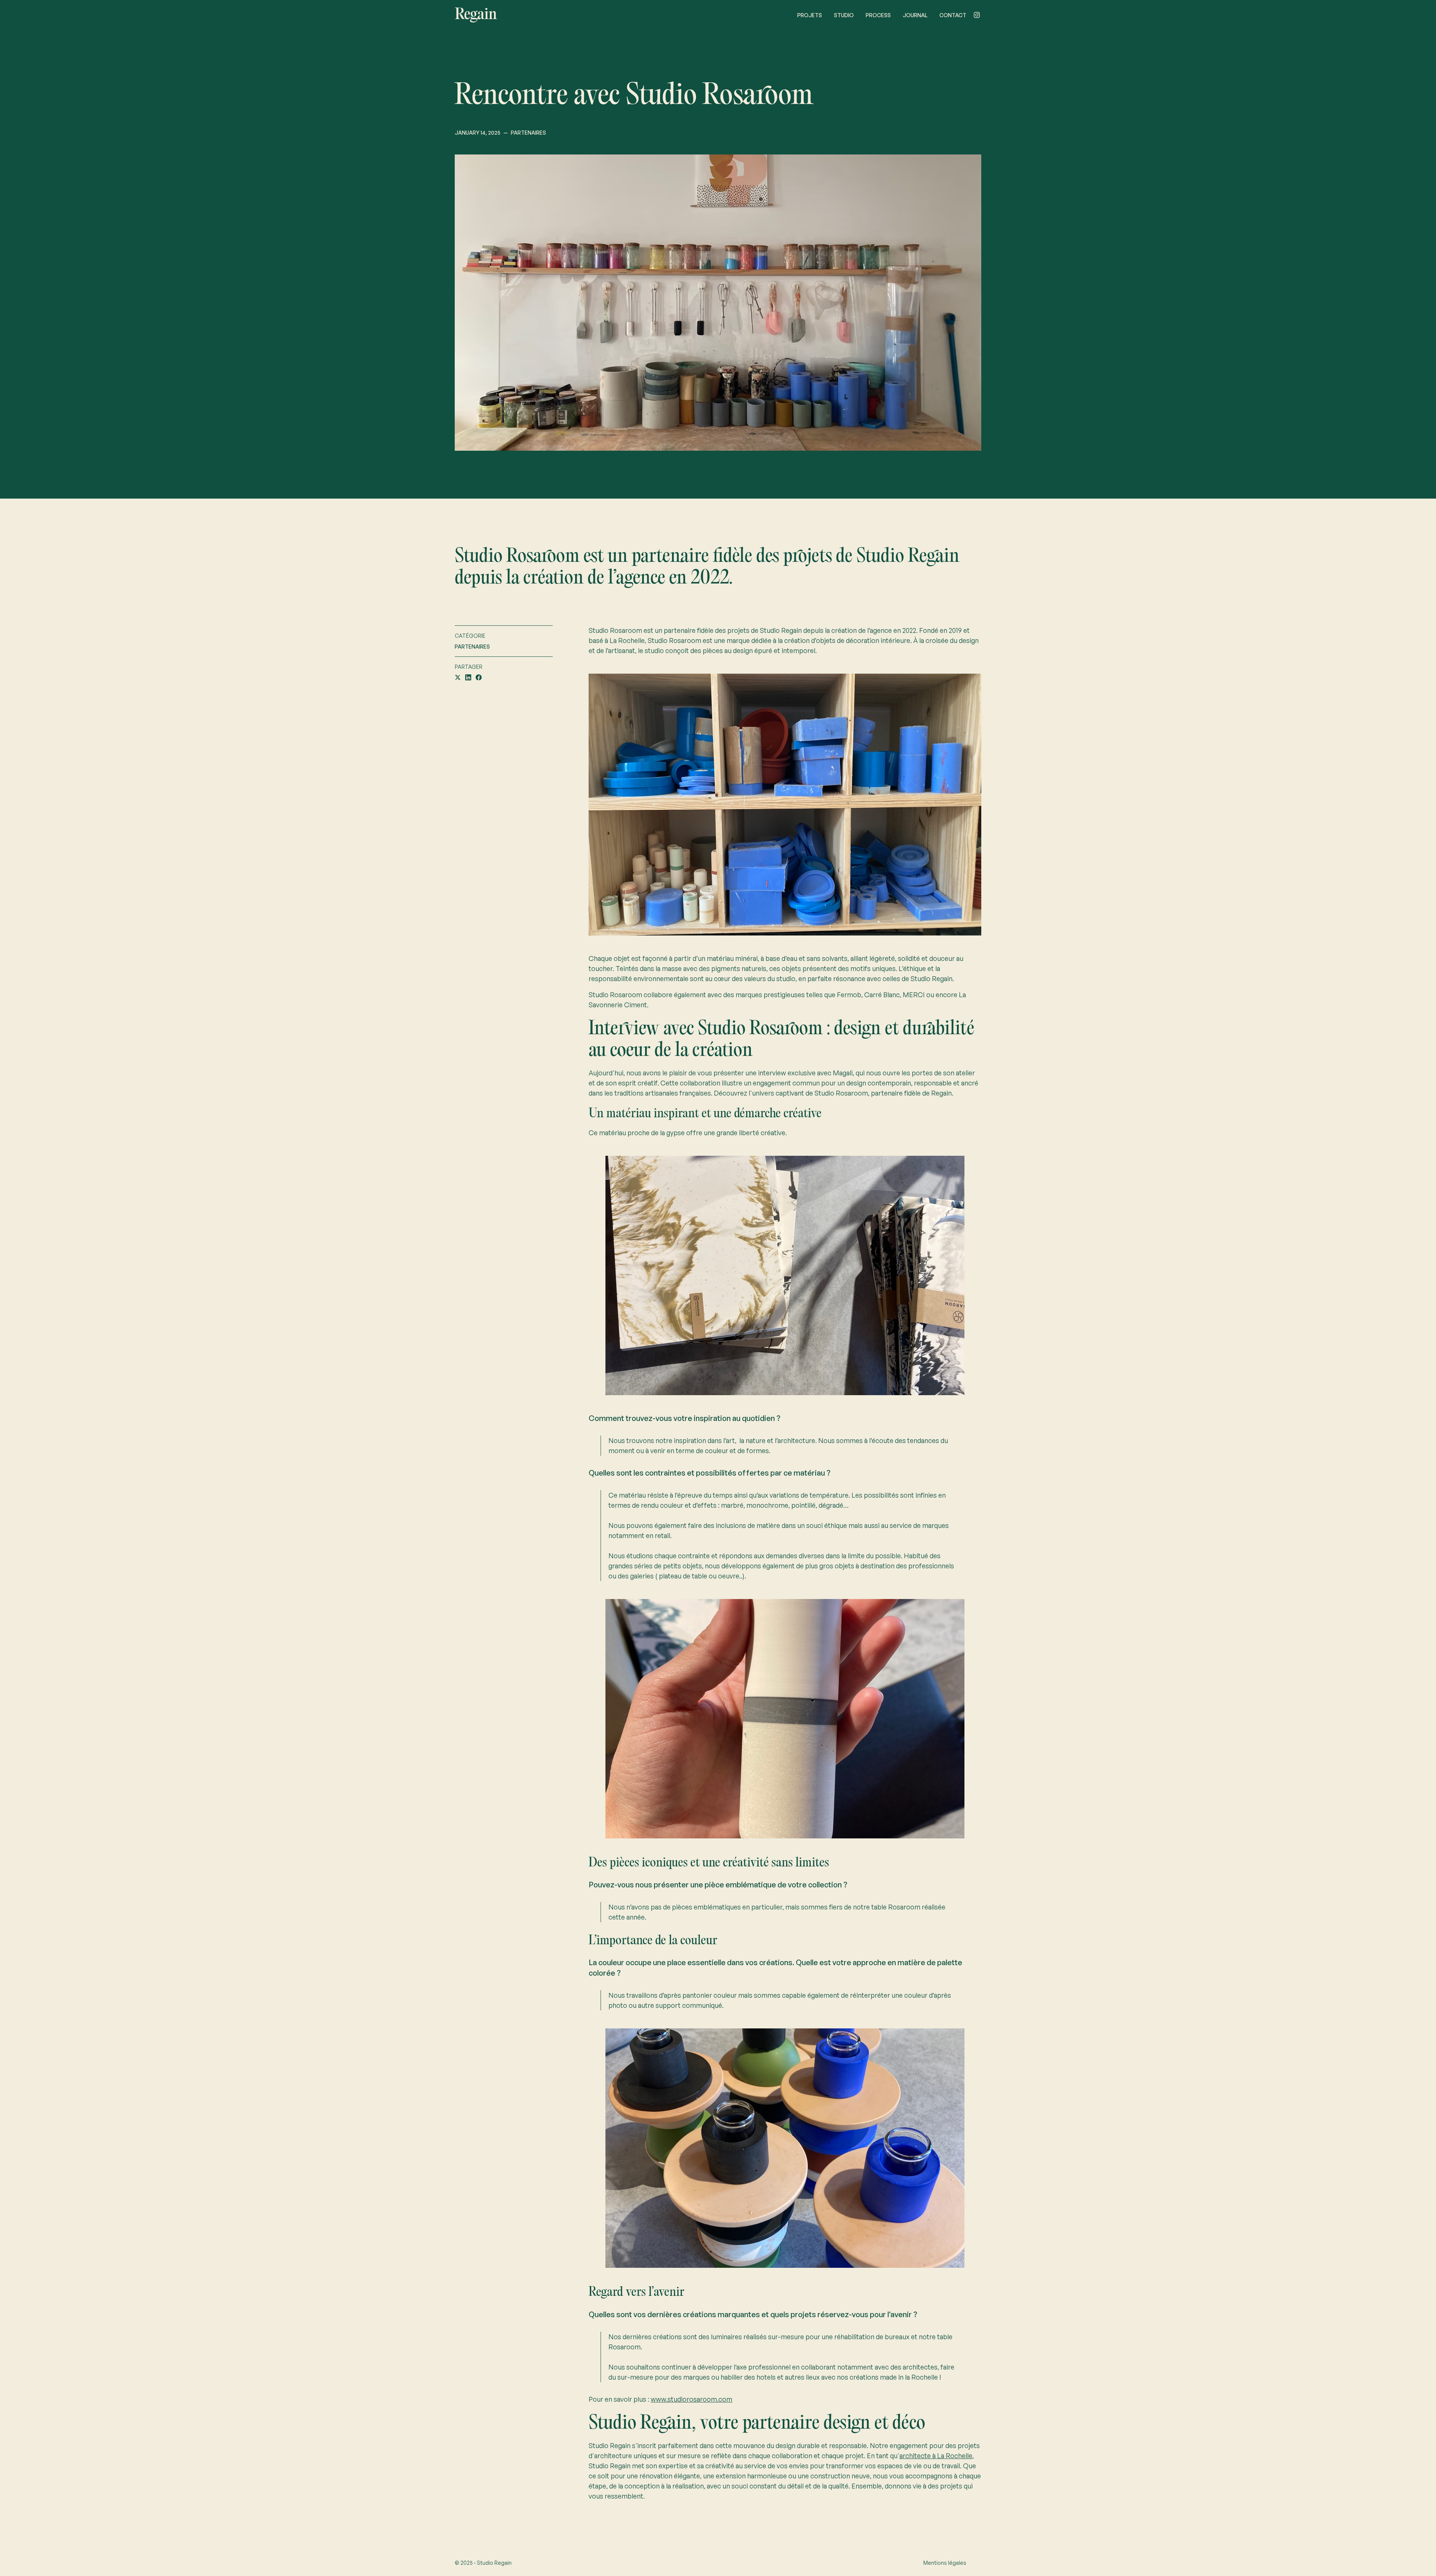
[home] (476, 15)
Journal (915, 15)
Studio (844, 15)
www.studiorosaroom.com (691, 2399)
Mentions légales (945, 2563)
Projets (810, 15)
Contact (953, 15)
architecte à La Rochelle (936, 2456)
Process (878, 15)
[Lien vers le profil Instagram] (977, 15)
